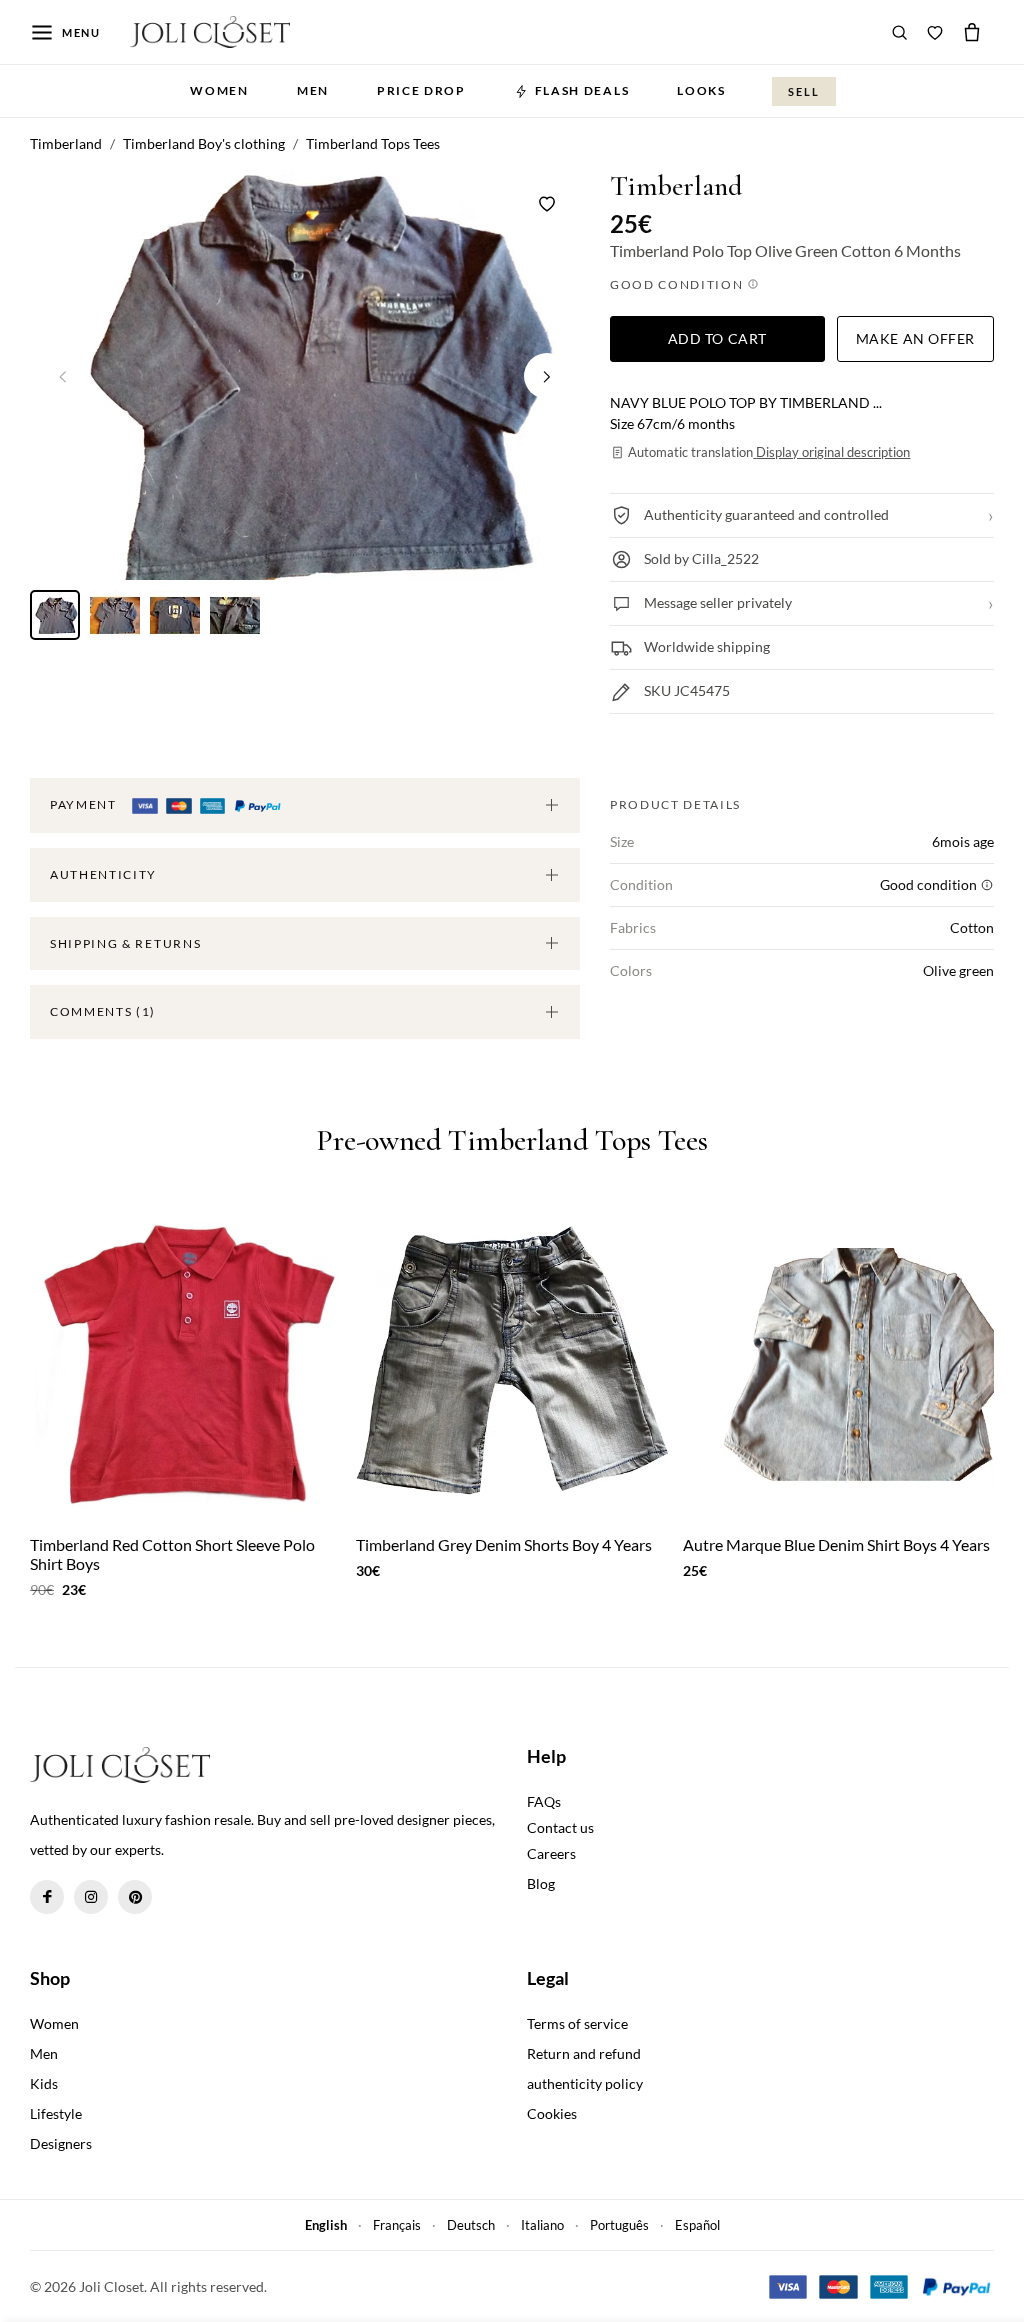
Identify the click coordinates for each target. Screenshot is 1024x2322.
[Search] (900, 32)
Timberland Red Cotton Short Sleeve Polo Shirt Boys (172, 1554)
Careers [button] (551, 1853)
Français (397, 2225)
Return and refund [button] (584, 2053)
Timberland (676, 186)
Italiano (542, 2225)
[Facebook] (47, 1897)
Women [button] (219, 90)
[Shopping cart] (972, 32)
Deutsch (471, 2225)
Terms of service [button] (577, 2023)
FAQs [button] (544, 1801)
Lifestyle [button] (56, 2113)
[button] (547, 376)
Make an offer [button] (915, 338)
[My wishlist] (935, 32)
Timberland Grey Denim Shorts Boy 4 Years (504, 1544)
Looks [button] (701, 90)
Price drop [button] (421, 90)
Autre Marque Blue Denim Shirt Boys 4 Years (836, 1544)
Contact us (560, 1827)
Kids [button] (44, 2083)
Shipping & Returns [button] (125, 943)
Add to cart (717, 338)
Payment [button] (85, 804)
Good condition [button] (678, 284)
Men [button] (313, 90)
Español (697, 2225)
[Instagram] (91, 1897)
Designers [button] (61, 2143)
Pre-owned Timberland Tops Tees (511, 1141)
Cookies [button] (552, 2113)
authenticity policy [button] (585, 2083)
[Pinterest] (135, 1897)
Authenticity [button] (103, 874)
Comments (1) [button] (103, 1011)
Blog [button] (541, 1883)
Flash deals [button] (582, 90)
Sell (804, 91)
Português (619, 2225)
